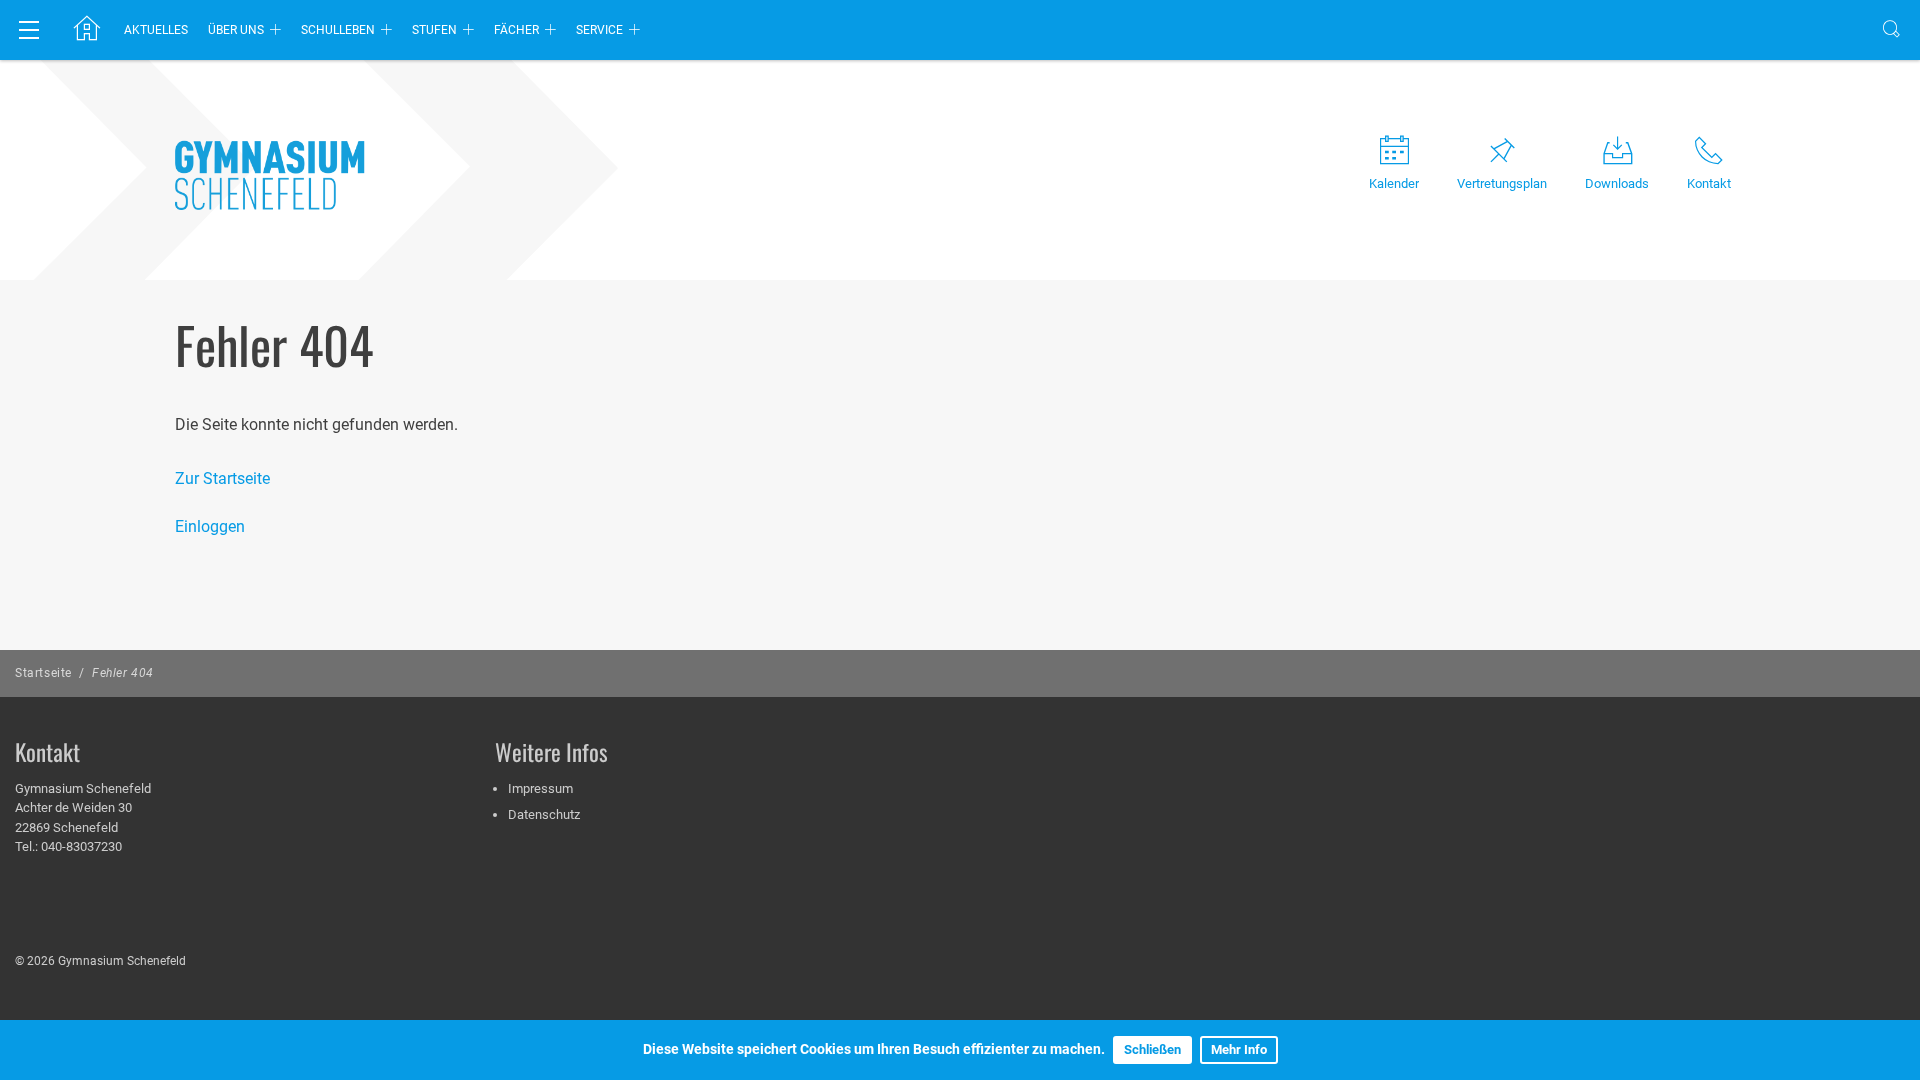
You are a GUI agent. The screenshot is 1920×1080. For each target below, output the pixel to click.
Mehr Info (1239, 1049)
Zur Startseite (222, 478)
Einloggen (210, 526)
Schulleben (338, 30)
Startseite (43, 673)
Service (599, 30)
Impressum (540, 788)
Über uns (236, 30)
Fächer (516, 30)
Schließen (1152, 1049)
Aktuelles (156, 30)
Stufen (434, 30)
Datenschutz (544, 814)
